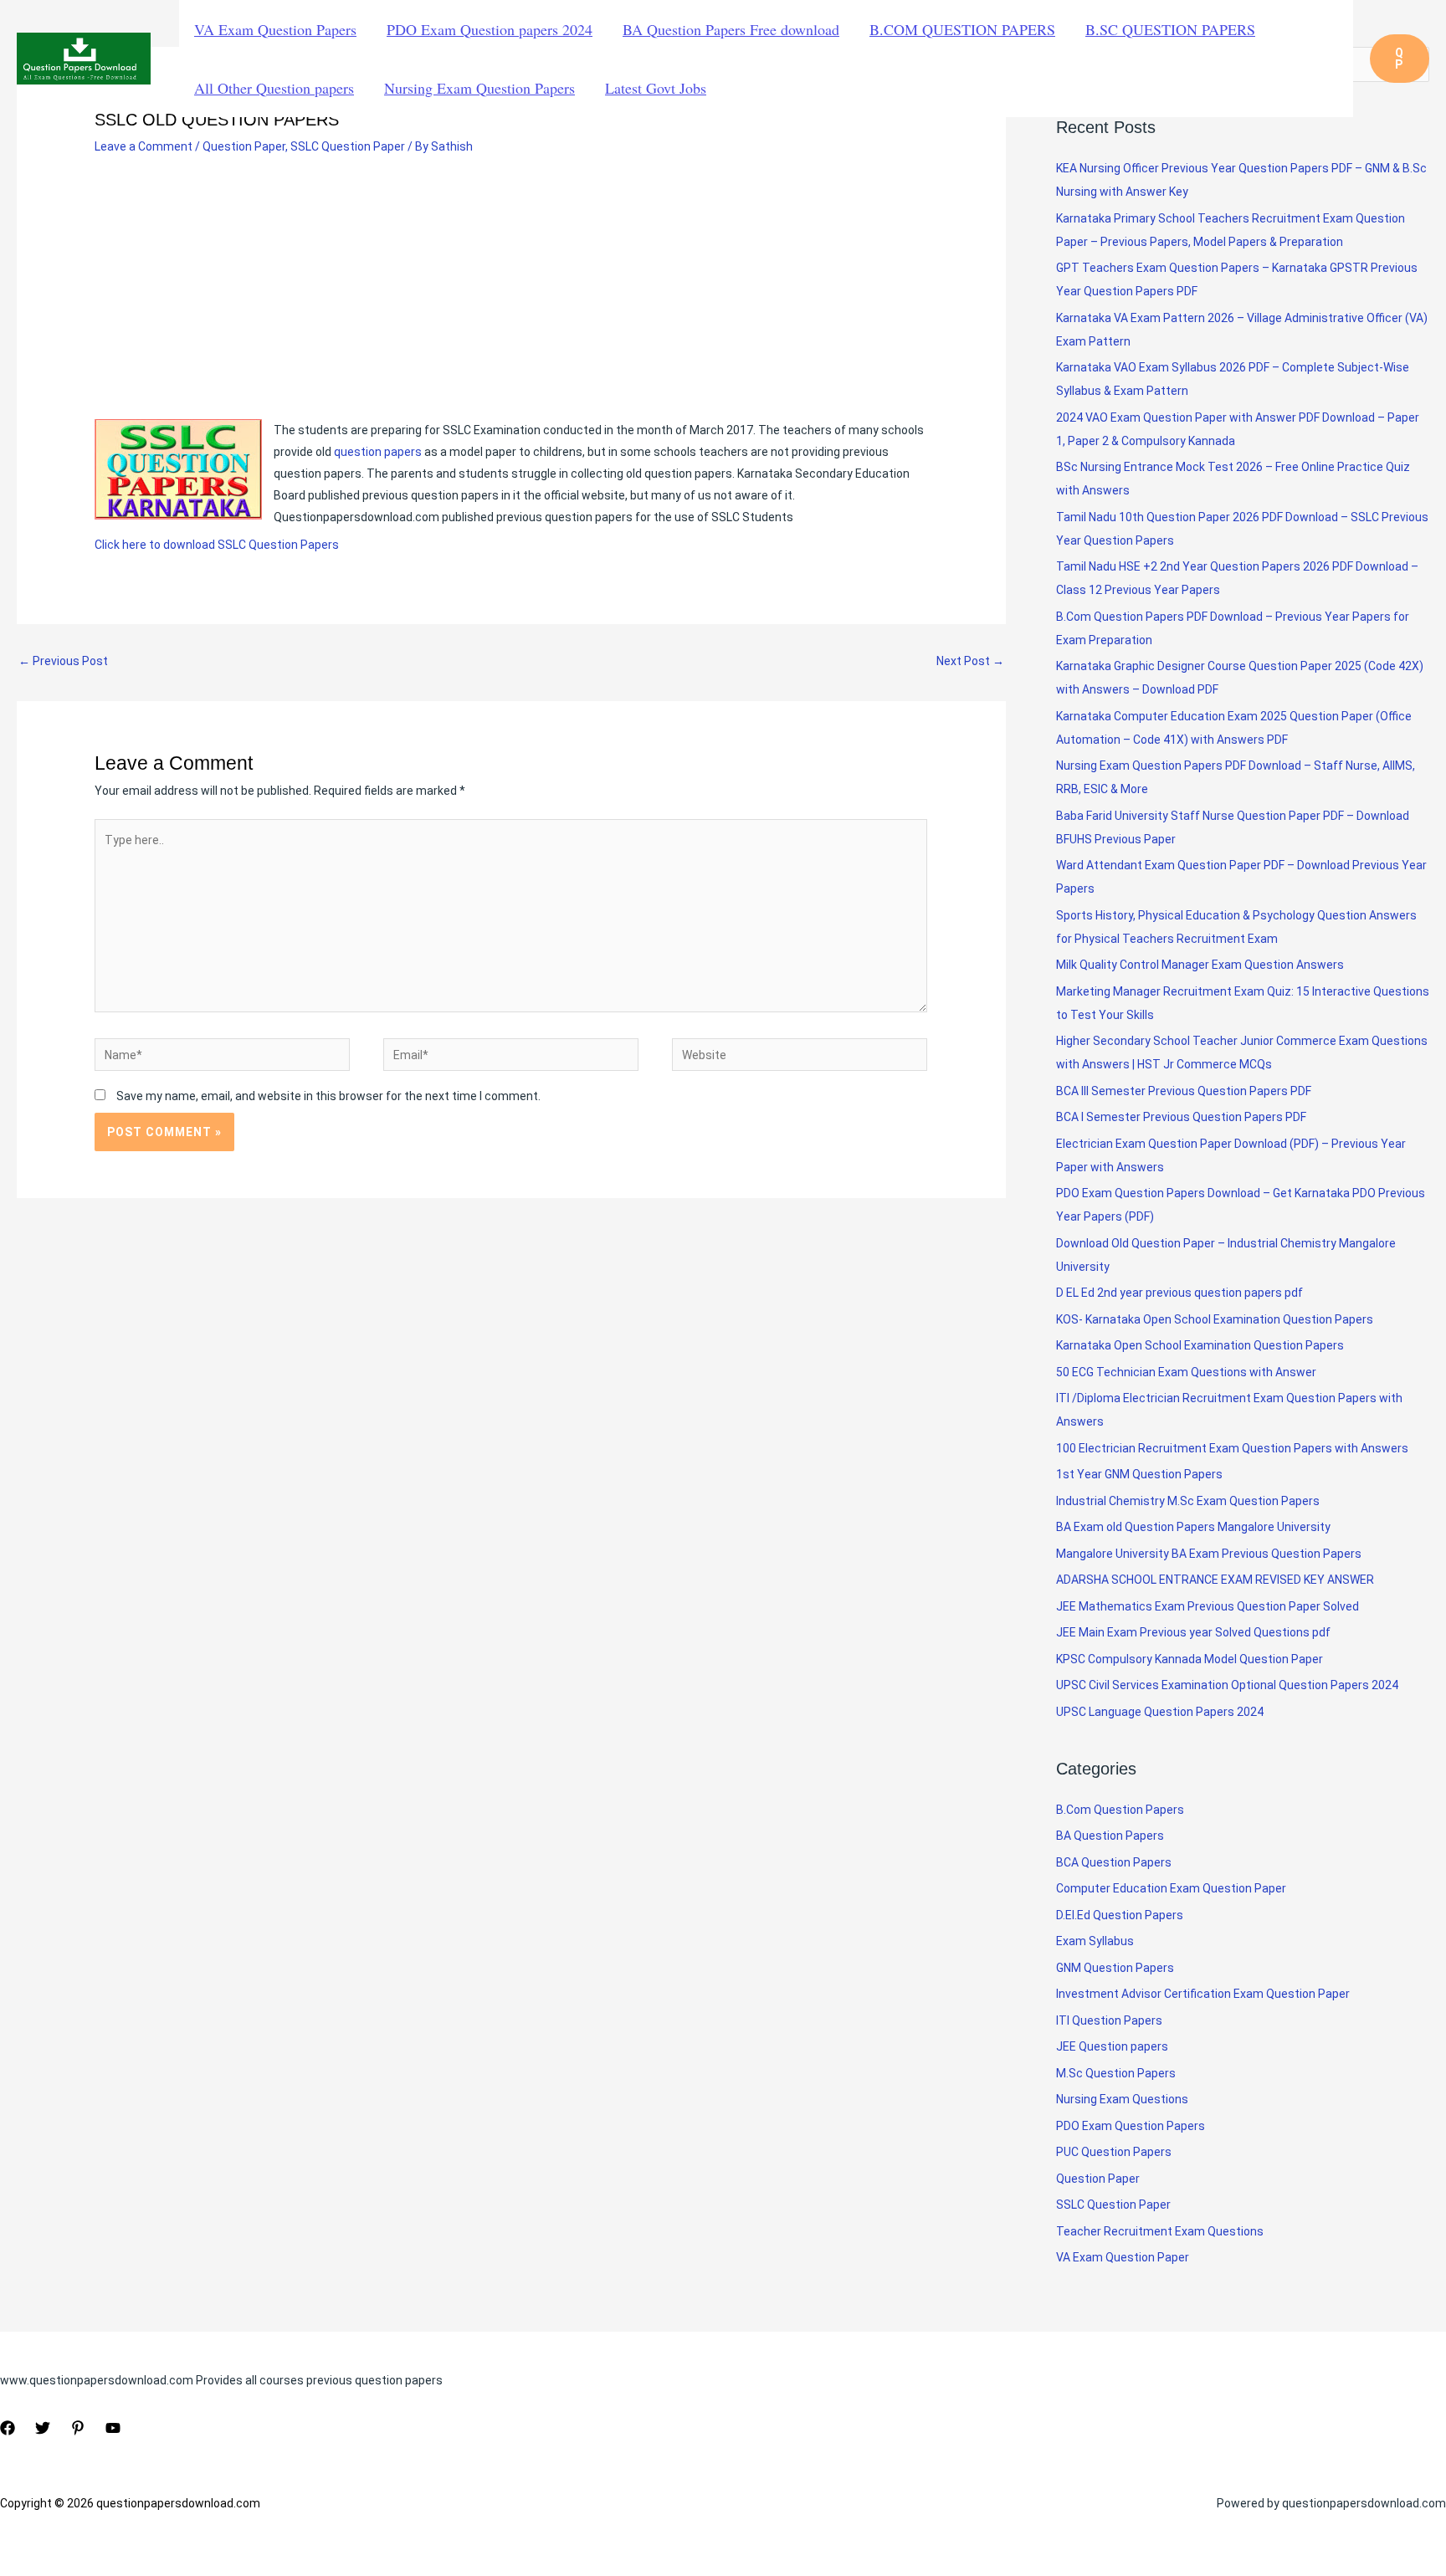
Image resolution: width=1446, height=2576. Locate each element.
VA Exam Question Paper (1123, 2257)
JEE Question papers (1112, 2046)
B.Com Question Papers (1120, 1810)
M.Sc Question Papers (1116, 2073)
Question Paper (244, 146)
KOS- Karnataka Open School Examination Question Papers (1215, 1319)
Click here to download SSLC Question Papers (217, 545)
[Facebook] (8, 2428)
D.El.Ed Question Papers (1120, 1915)
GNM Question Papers (1115, 1968)
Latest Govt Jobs (656, 88)
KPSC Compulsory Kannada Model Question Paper (1190, 1659)
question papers (378, 452)
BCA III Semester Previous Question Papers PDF (1184, 1091)
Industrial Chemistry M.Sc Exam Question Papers (1188, 1501)
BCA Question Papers (1114, 1862)
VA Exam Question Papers (275, 29)
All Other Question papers (274, 88)
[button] (1400, 59)
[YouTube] (113, 2428)
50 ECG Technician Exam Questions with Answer (1186, 1372)
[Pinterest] (78, 2428)
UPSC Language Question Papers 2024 (1160, 1712)
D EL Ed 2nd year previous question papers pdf (1179, 1293)
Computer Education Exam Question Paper (1171, 1888)
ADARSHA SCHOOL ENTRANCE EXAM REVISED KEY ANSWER (1215, 1580)
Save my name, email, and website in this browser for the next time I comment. (328, 1096)
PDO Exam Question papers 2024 (490, 29)
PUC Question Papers (1114, 2152)
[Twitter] (43, 2428)
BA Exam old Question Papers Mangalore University (1193, 1527)
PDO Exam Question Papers (1131, 2126)
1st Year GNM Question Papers (1139, 1474)
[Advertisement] (511, 295)
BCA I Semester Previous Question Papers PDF (1181, 1117)
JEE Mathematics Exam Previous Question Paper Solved (1208, 1606)
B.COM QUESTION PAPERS (962, 29)
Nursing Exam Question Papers (479, 88)
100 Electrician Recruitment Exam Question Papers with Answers (1233, 1448)
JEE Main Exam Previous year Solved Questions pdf (1193, 1632)
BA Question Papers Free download (731, 29)
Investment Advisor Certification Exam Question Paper (1203, 1994)
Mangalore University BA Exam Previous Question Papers (1209, 1554)
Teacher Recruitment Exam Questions (1160, 2231)
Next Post (970, 661)
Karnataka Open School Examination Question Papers (1200, 1345)
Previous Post (63, 661)
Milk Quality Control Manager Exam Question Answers (1200, 965)
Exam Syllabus (1095, 1941)
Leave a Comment (144, 146)
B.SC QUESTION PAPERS (1170, 29)
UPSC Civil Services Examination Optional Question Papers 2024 (1227, 1685)
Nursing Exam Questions (1122, 2099)
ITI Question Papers (1109, 2020)
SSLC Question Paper (348, 146)
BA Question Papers (1110, 1836)
